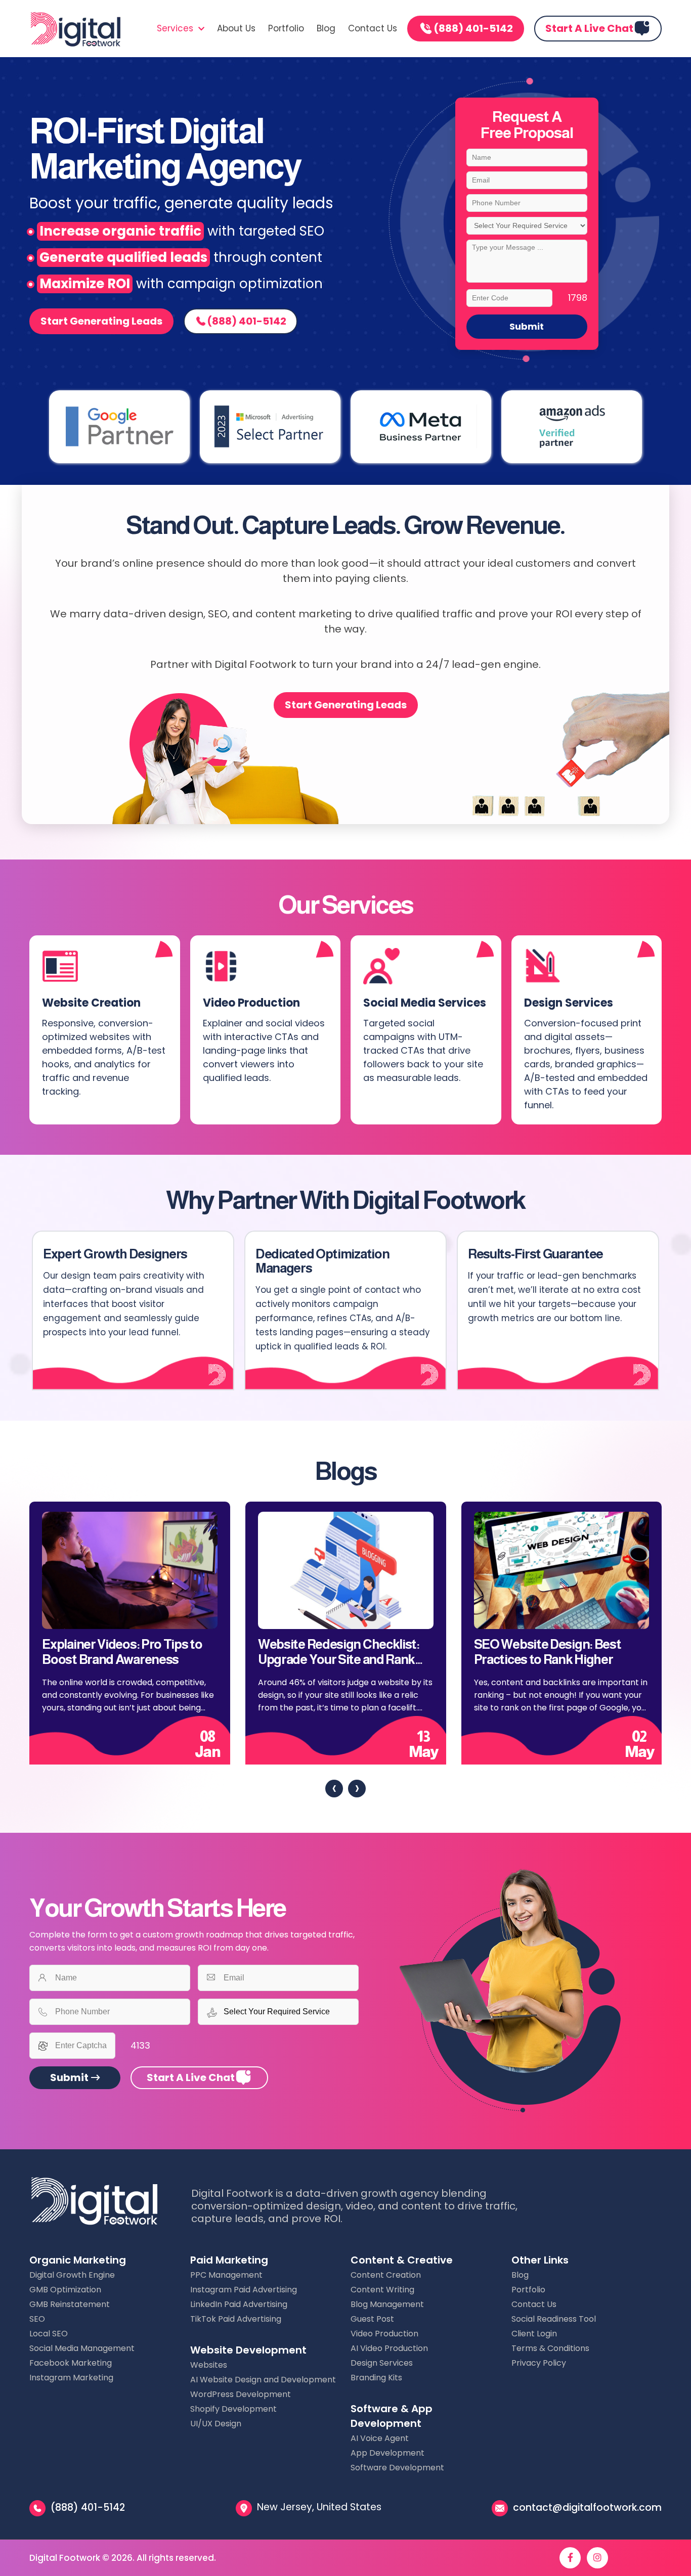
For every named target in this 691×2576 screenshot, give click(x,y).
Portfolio (286, 28)
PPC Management (226, 2275)
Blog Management (387, 2304)
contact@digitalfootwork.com (587, 2507)
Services (176, 28)
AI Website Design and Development (263, 2380)
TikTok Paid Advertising (236, 2319)
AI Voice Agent (380, 2438)
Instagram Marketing (71, 2378)
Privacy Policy (539, 2363)
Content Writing (382, 2290)
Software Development (397, 2468)
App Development (387, 2453)
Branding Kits (376, 2378)
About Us (236, 28)
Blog (326, 28)
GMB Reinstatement (70, 2304)
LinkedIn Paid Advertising (239, 2304)
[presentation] (334, 1789)
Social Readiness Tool (554, 2319)
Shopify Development (233, 2409)
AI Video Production (389, 2348)
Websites (209, 2365)
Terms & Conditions (550, 2348)
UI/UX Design (216, 2424)
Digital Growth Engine (72, 2275)
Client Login (534, 2334)
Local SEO (49, 2334)
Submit (527, 326)
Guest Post (372, 2319)
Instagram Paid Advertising (244, 2290)
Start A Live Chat (589, 28)
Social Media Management (82, 2348)
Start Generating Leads (101, 321)
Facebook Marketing (71, 2363)
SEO (37, 2319)
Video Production (384, 2334)
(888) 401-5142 (473, 28)
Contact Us (373, 28)
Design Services (382, 2363)
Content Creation (386, 2275)
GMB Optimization (65, 2290)
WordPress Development (241, 2394)
